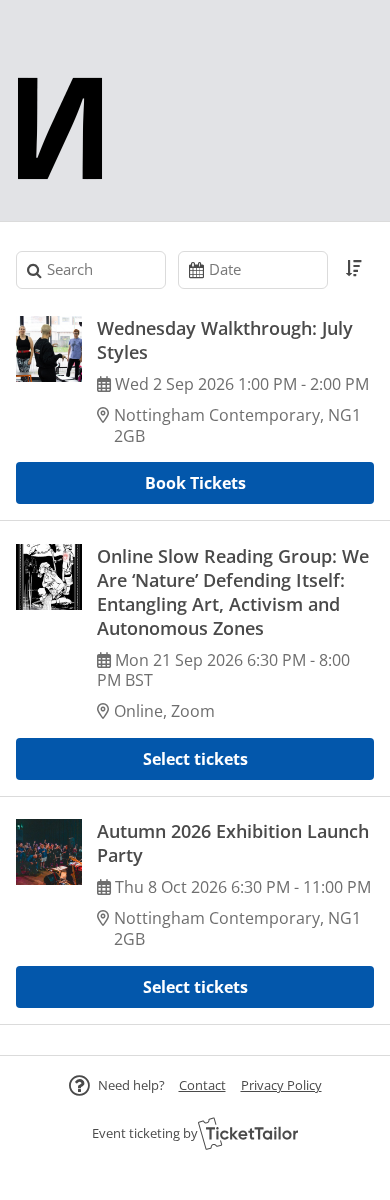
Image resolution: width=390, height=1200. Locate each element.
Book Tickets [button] (195, 483)
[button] (202, 1085)
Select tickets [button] (195, 759)
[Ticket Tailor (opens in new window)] (248, 1133)
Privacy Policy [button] (281, 1085)
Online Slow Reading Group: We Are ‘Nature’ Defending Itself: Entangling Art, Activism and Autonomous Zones (233, 592)
